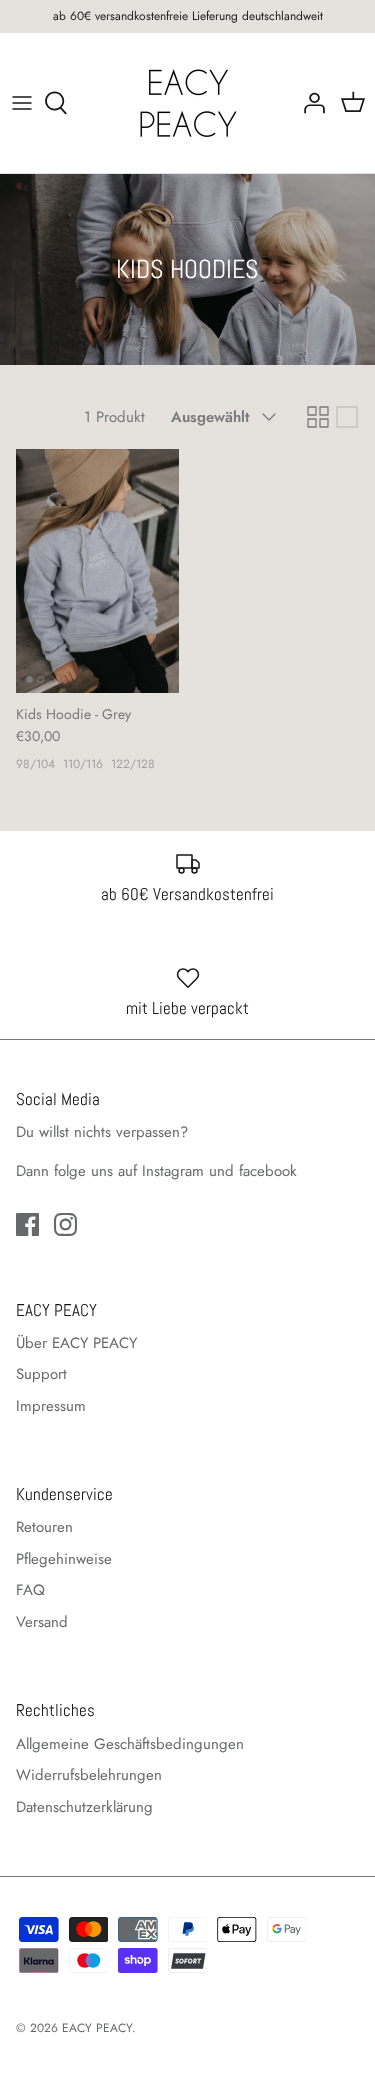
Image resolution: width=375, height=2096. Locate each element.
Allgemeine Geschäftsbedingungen (130, 1744)
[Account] (309, 103)
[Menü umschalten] (22, 103)
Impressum (51, 1406)
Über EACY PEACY (76, 1343)
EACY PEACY (97, 2028)
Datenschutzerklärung (84, 1807)
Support (41, 1374)
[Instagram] (65, 1224)
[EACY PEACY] (188, 103)
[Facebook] (27, 1224)
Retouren (44, 1527)
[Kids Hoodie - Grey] (98, 571)
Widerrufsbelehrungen (89, 1775)
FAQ (30, 1590)
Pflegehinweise (64, 1559)
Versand (42, 1622)
